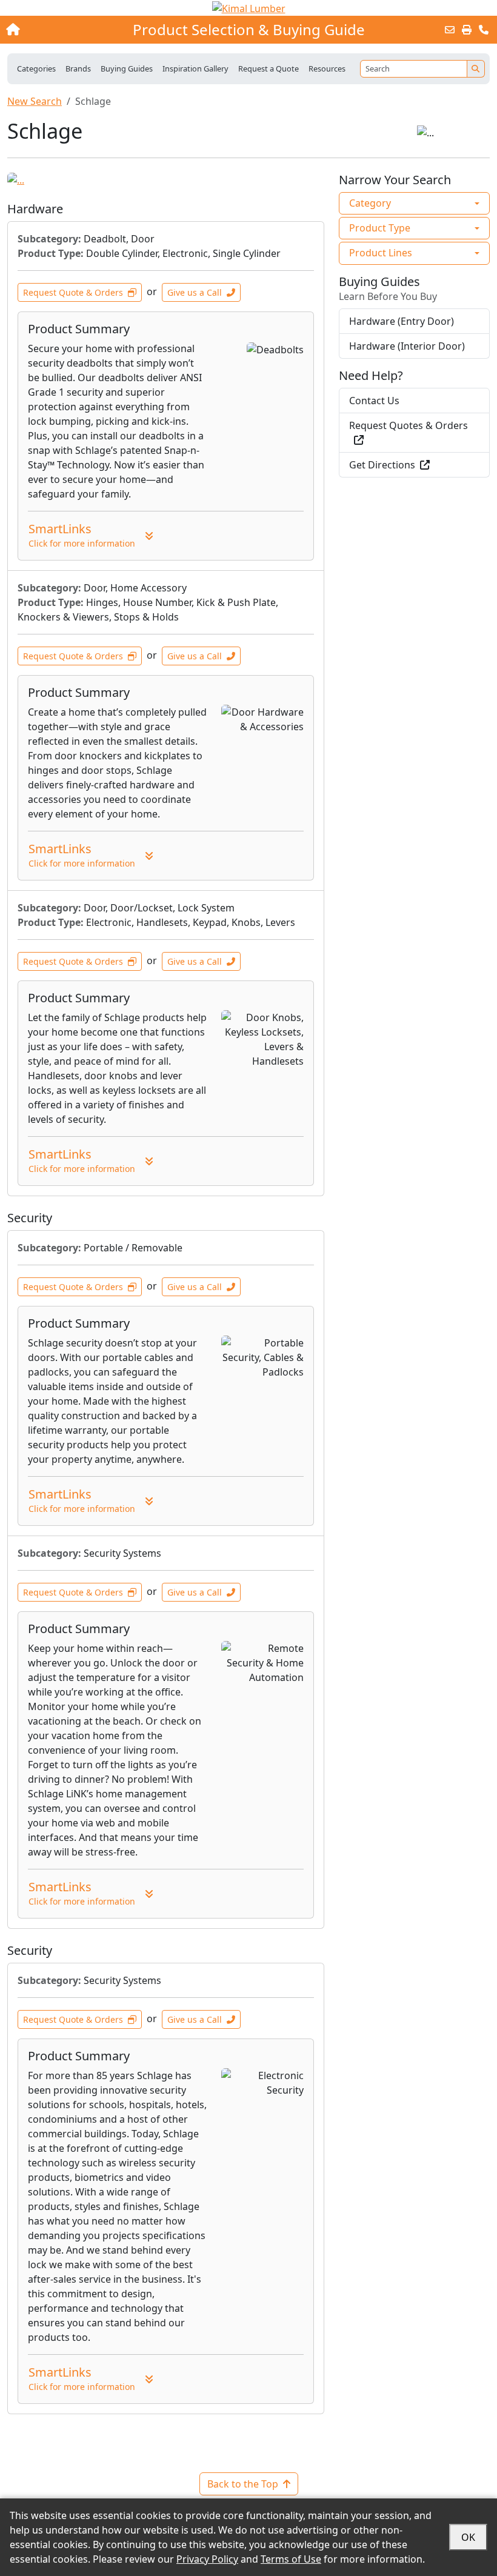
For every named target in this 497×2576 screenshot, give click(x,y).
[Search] (476, 69)
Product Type (380, 228)
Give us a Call (195, 292)
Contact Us (374, 401)
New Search (35, 101)
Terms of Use (291, 2559)
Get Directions (382, 465)
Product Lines (381, 253)
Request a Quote (269, 68)
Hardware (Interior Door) (407, 346)
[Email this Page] (450, 30)
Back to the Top (243, 2484)
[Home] (53, 30)
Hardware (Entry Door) (402, 321)
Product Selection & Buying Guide (249, 30)
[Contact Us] (484, 30)
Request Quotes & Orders (409, 425)
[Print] (467, 30)
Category (370, 203)
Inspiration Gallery (195, 68)
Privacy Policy (207, 2559)
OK (468, 2537)
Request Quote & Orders (73, 292)
